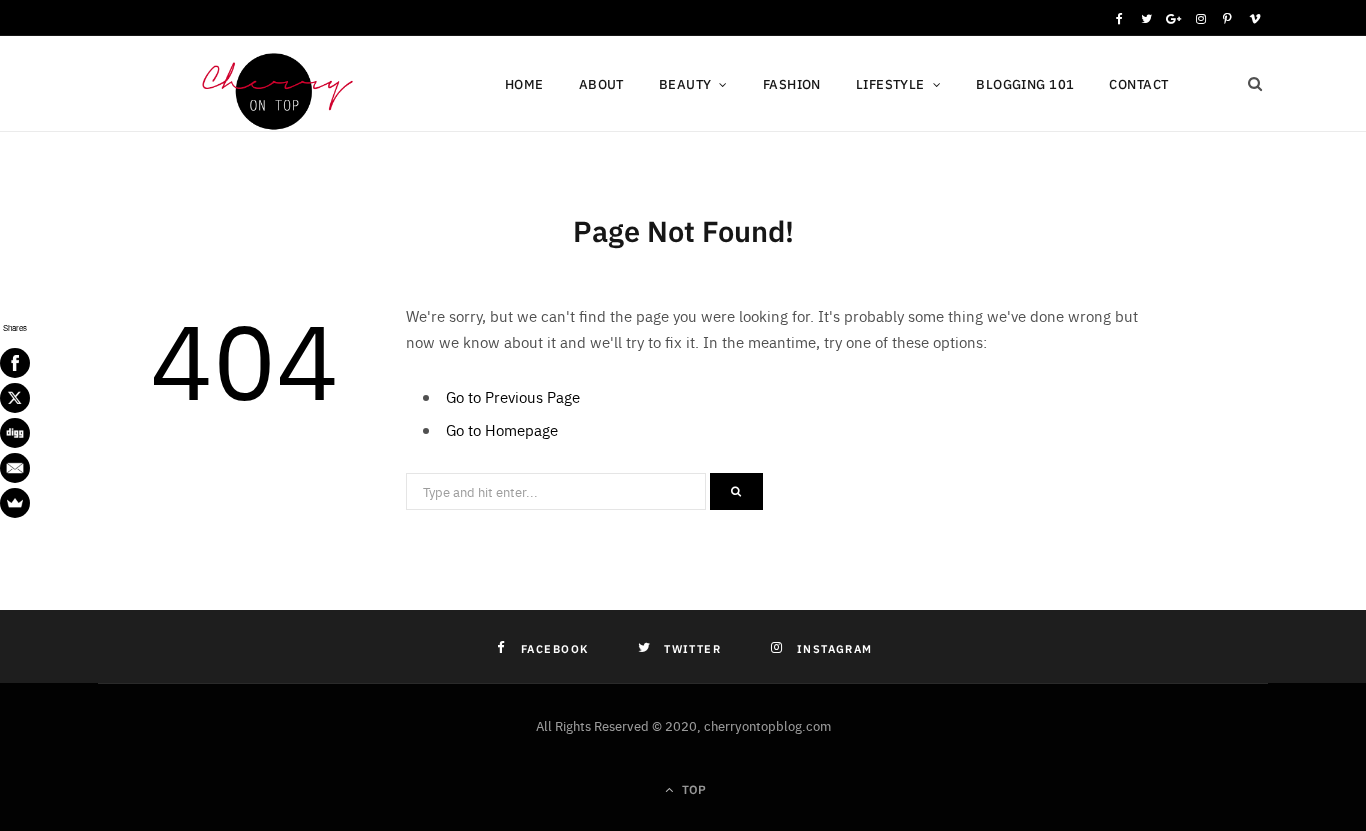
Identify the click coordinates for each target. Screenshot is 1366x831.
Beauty (685, 83)
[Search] (1255, 84)
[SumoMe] (15, 503)
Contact (1138, 83)
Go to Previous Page (513, 396)
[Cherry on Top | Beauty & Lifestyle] (269, 86)
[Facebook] (15, 363)
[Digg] (15, 433)
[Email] (15, 468)
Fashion (792, 83)
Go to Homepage (502, 429)
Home (524, 83)
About (601, 83)
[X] (15, 398)
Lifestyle (890, 83)
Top (692, 788)
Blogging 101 (1025, 83)
